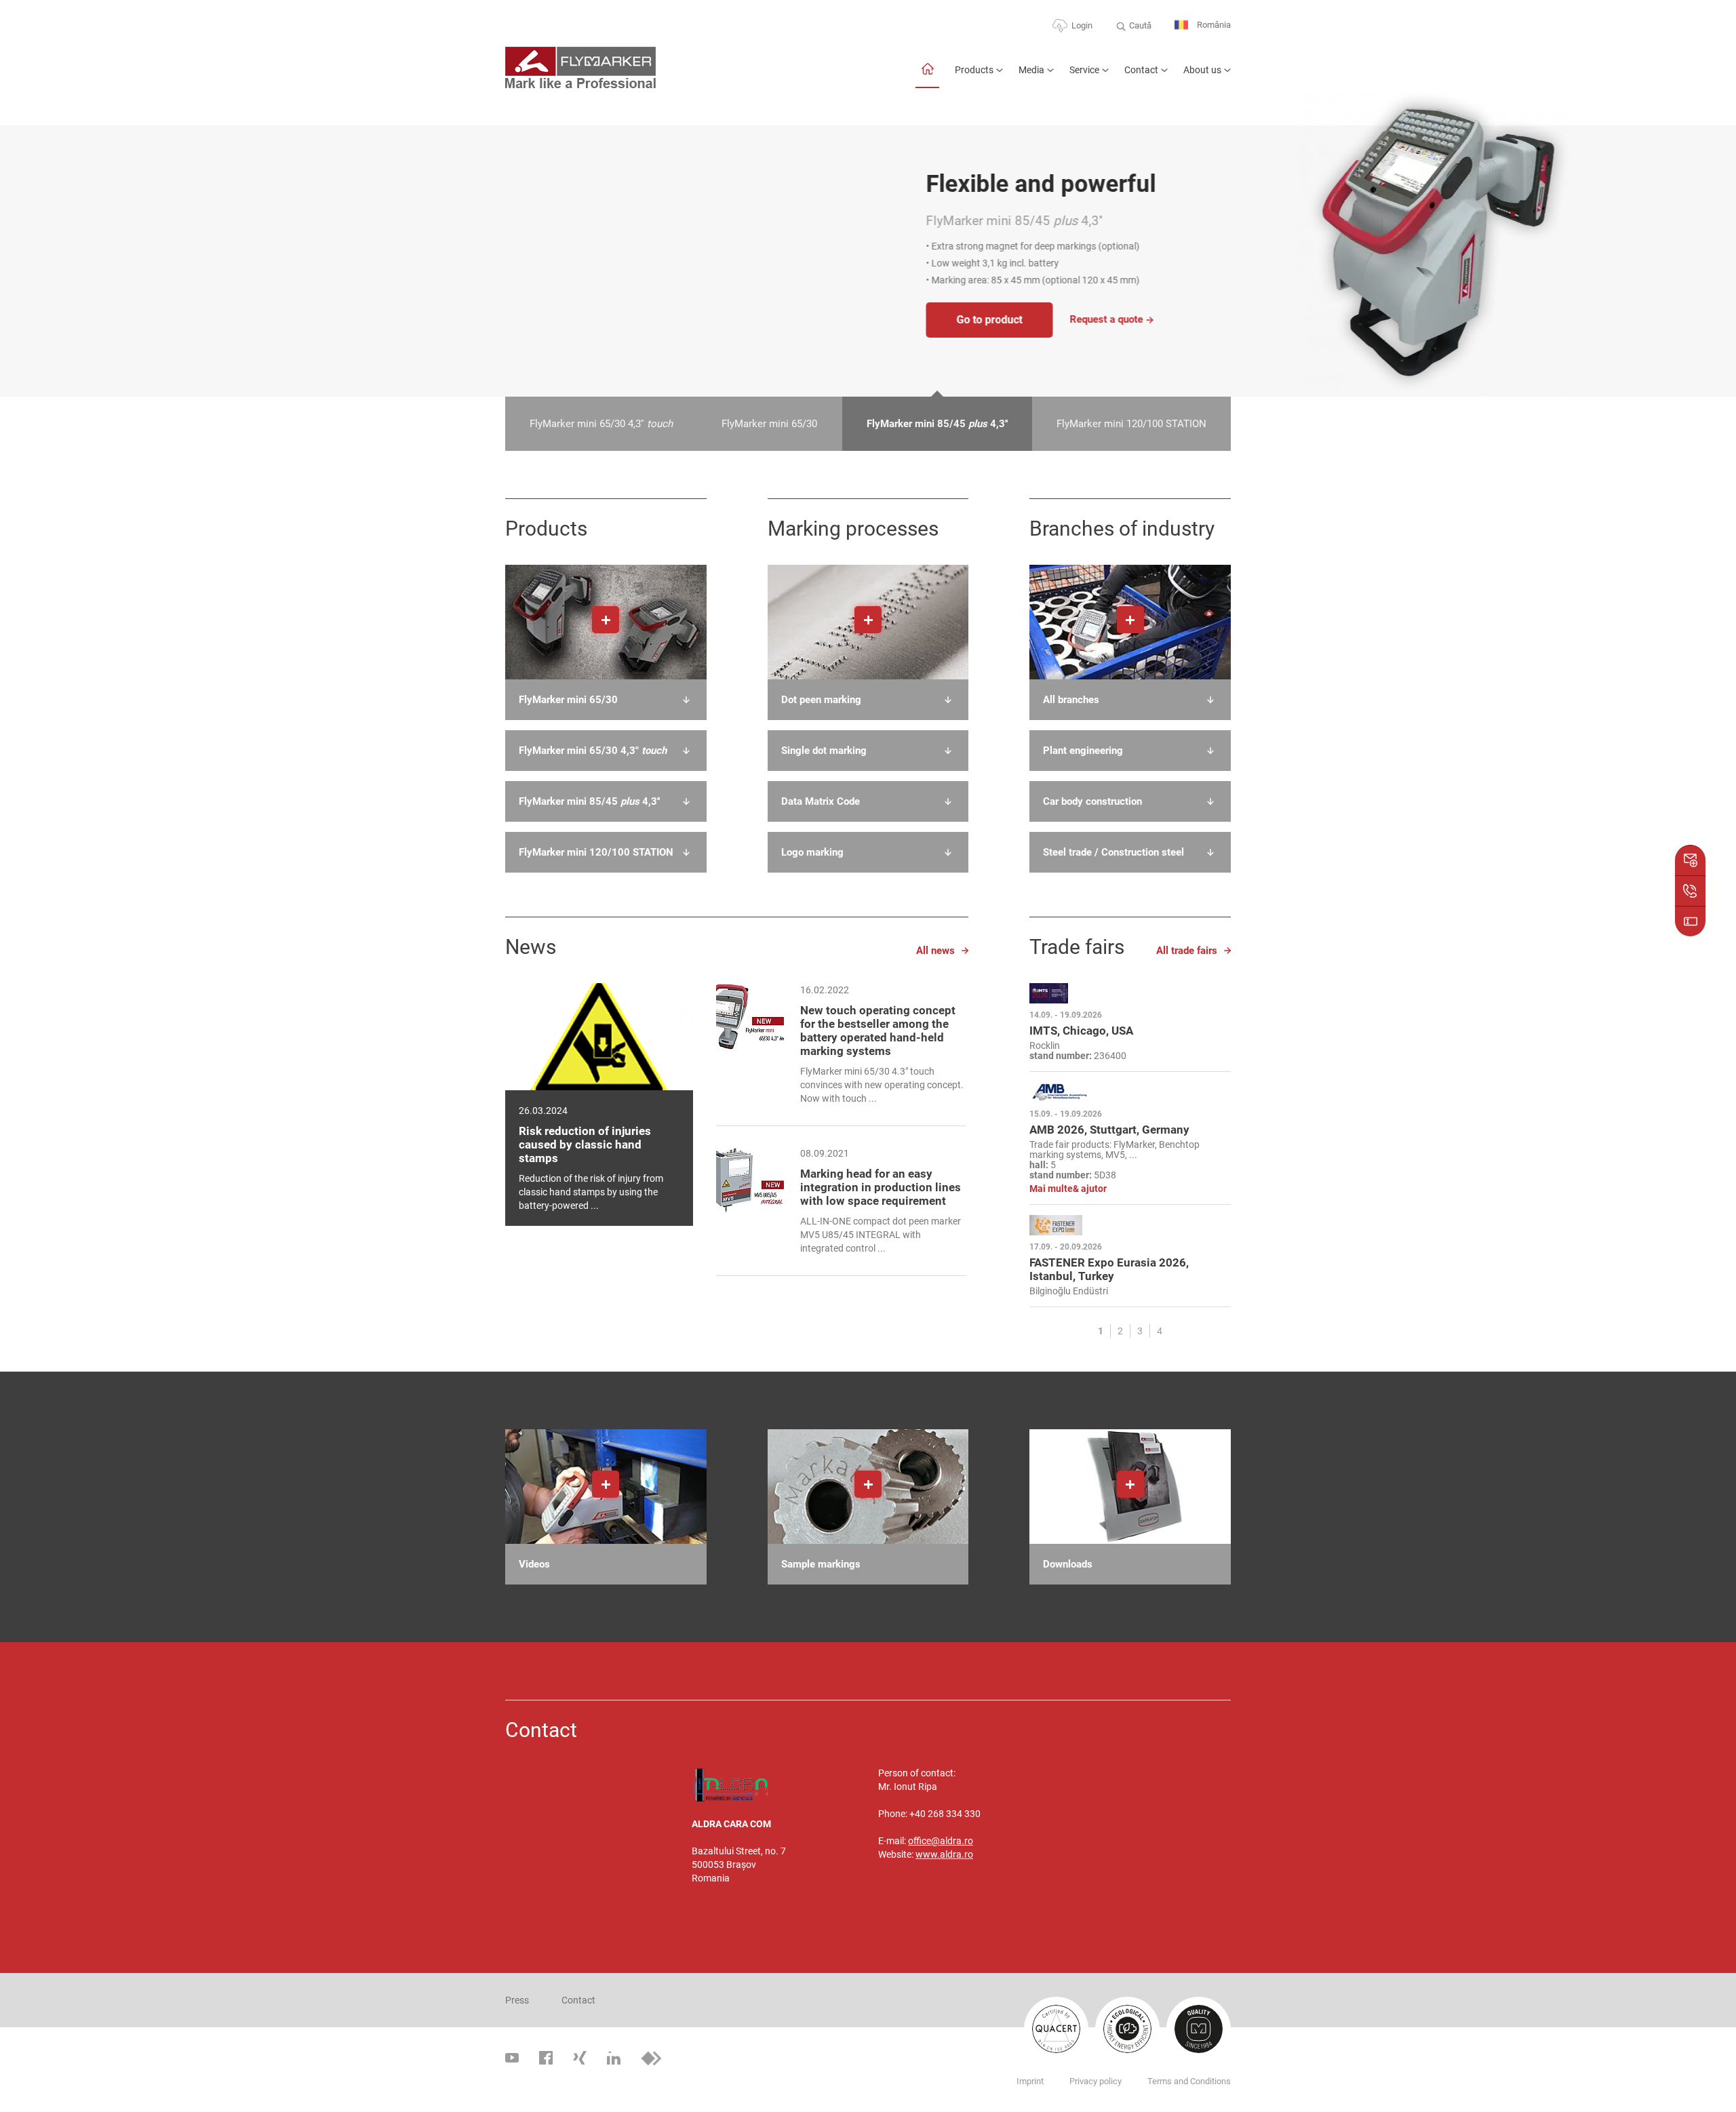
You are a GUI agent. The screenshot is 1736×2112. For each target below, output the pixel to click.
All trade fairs (1187, 951)
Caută (1140, 25)
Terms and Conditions (1189, 2081)
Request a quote (686, 319)
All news (935, 951)
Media (1031, 70)
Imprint (1030, 2081)
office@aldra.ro (941, 1841)
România (1213, 25)
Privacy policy (1096, 2081)
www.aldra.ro (944, 1854)
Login (1082, 25)
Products (974, 70)
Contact (1141, 70)
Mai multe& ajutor (1068, 1189)
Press (517, 2000)
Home (927, 76)
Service (1084, 70)
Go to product (569, 320)
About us (1202, 70)
